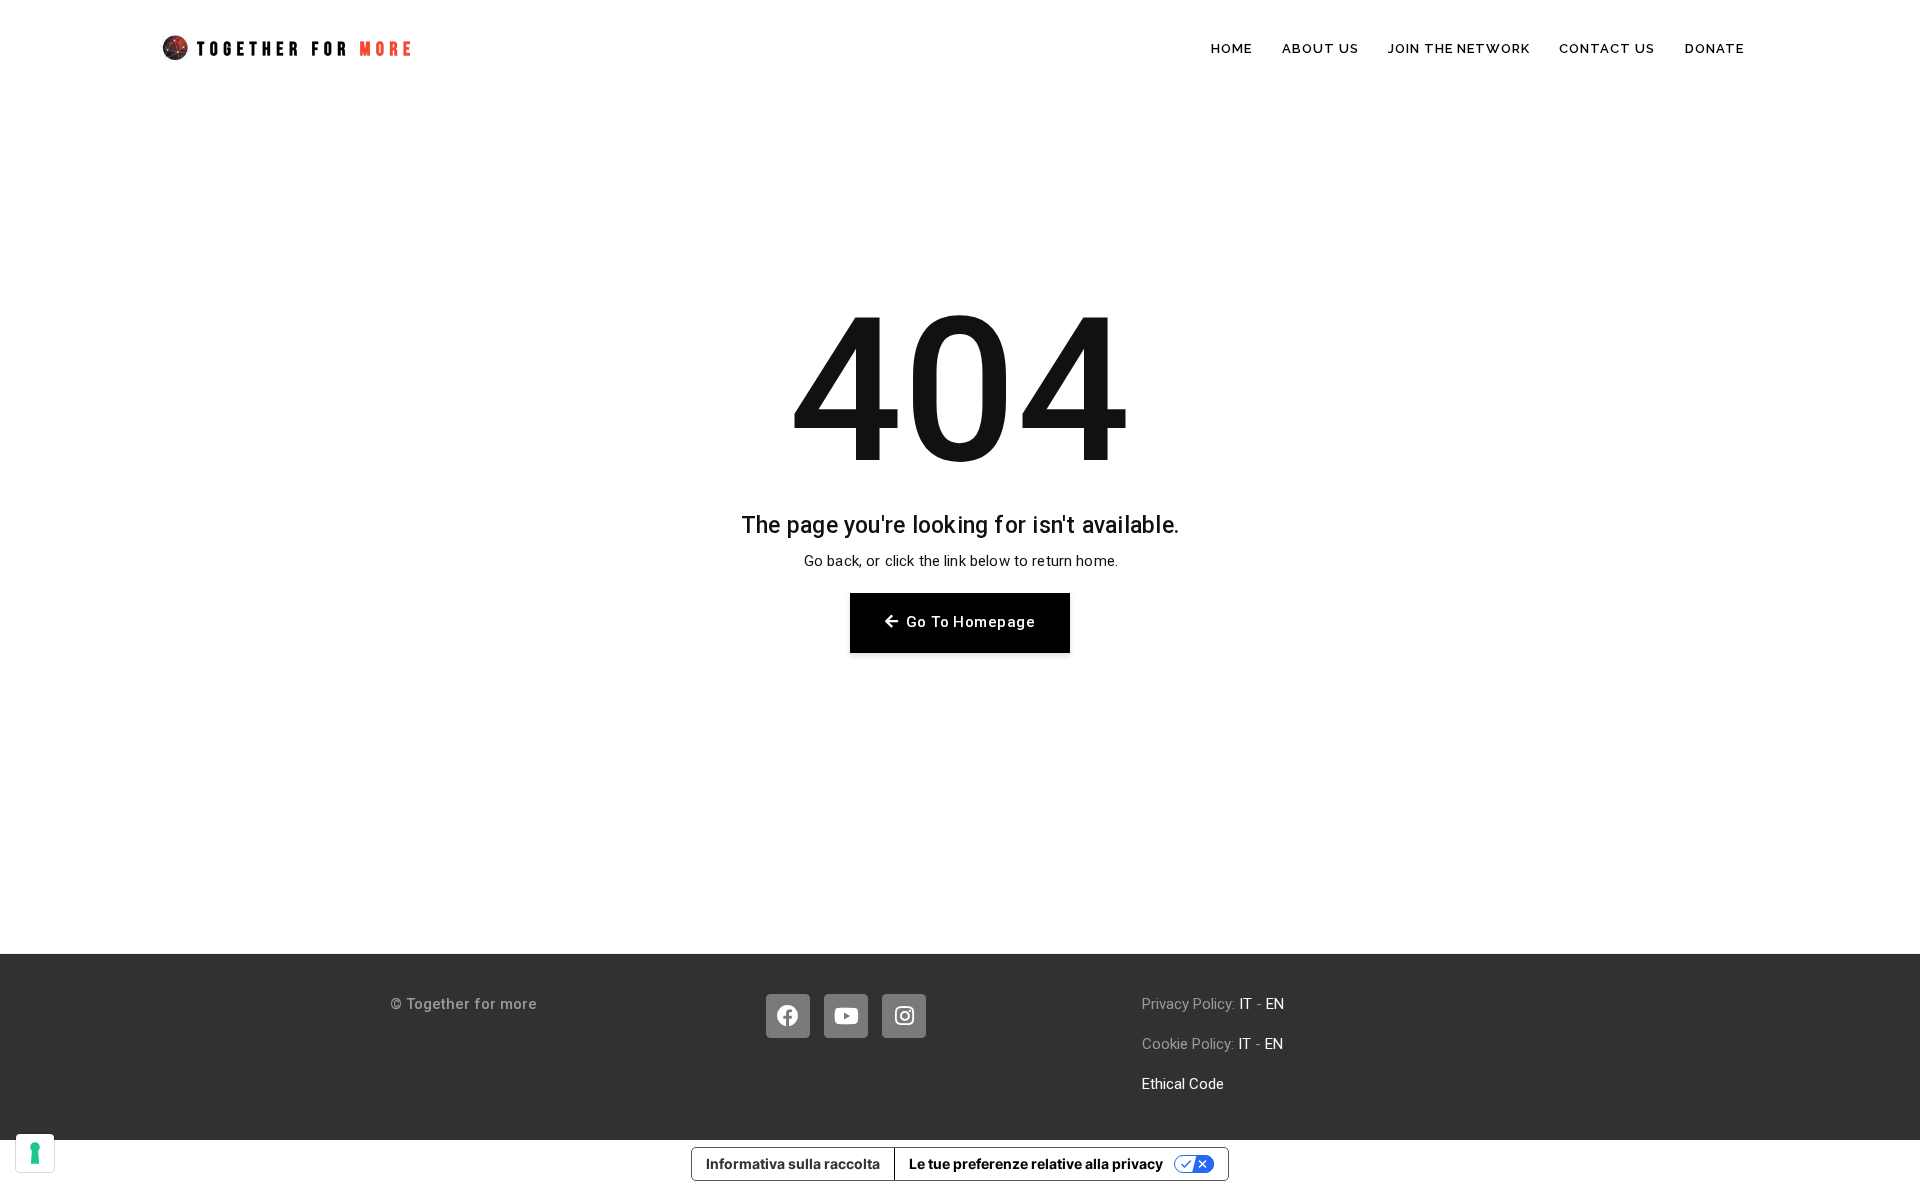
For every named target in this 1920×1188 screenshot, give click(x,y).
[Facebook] (788, 1016)
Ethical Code (1183, 1084)
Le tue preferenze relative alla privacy (1036, 1163)
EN (1275, 1004)
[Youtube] (846, 1016)
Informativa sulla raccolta (793, 1163)
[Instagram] (904, 1016)
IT (1245, 1004)
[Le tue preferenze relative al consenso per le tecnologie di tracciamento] (35, 1153)
